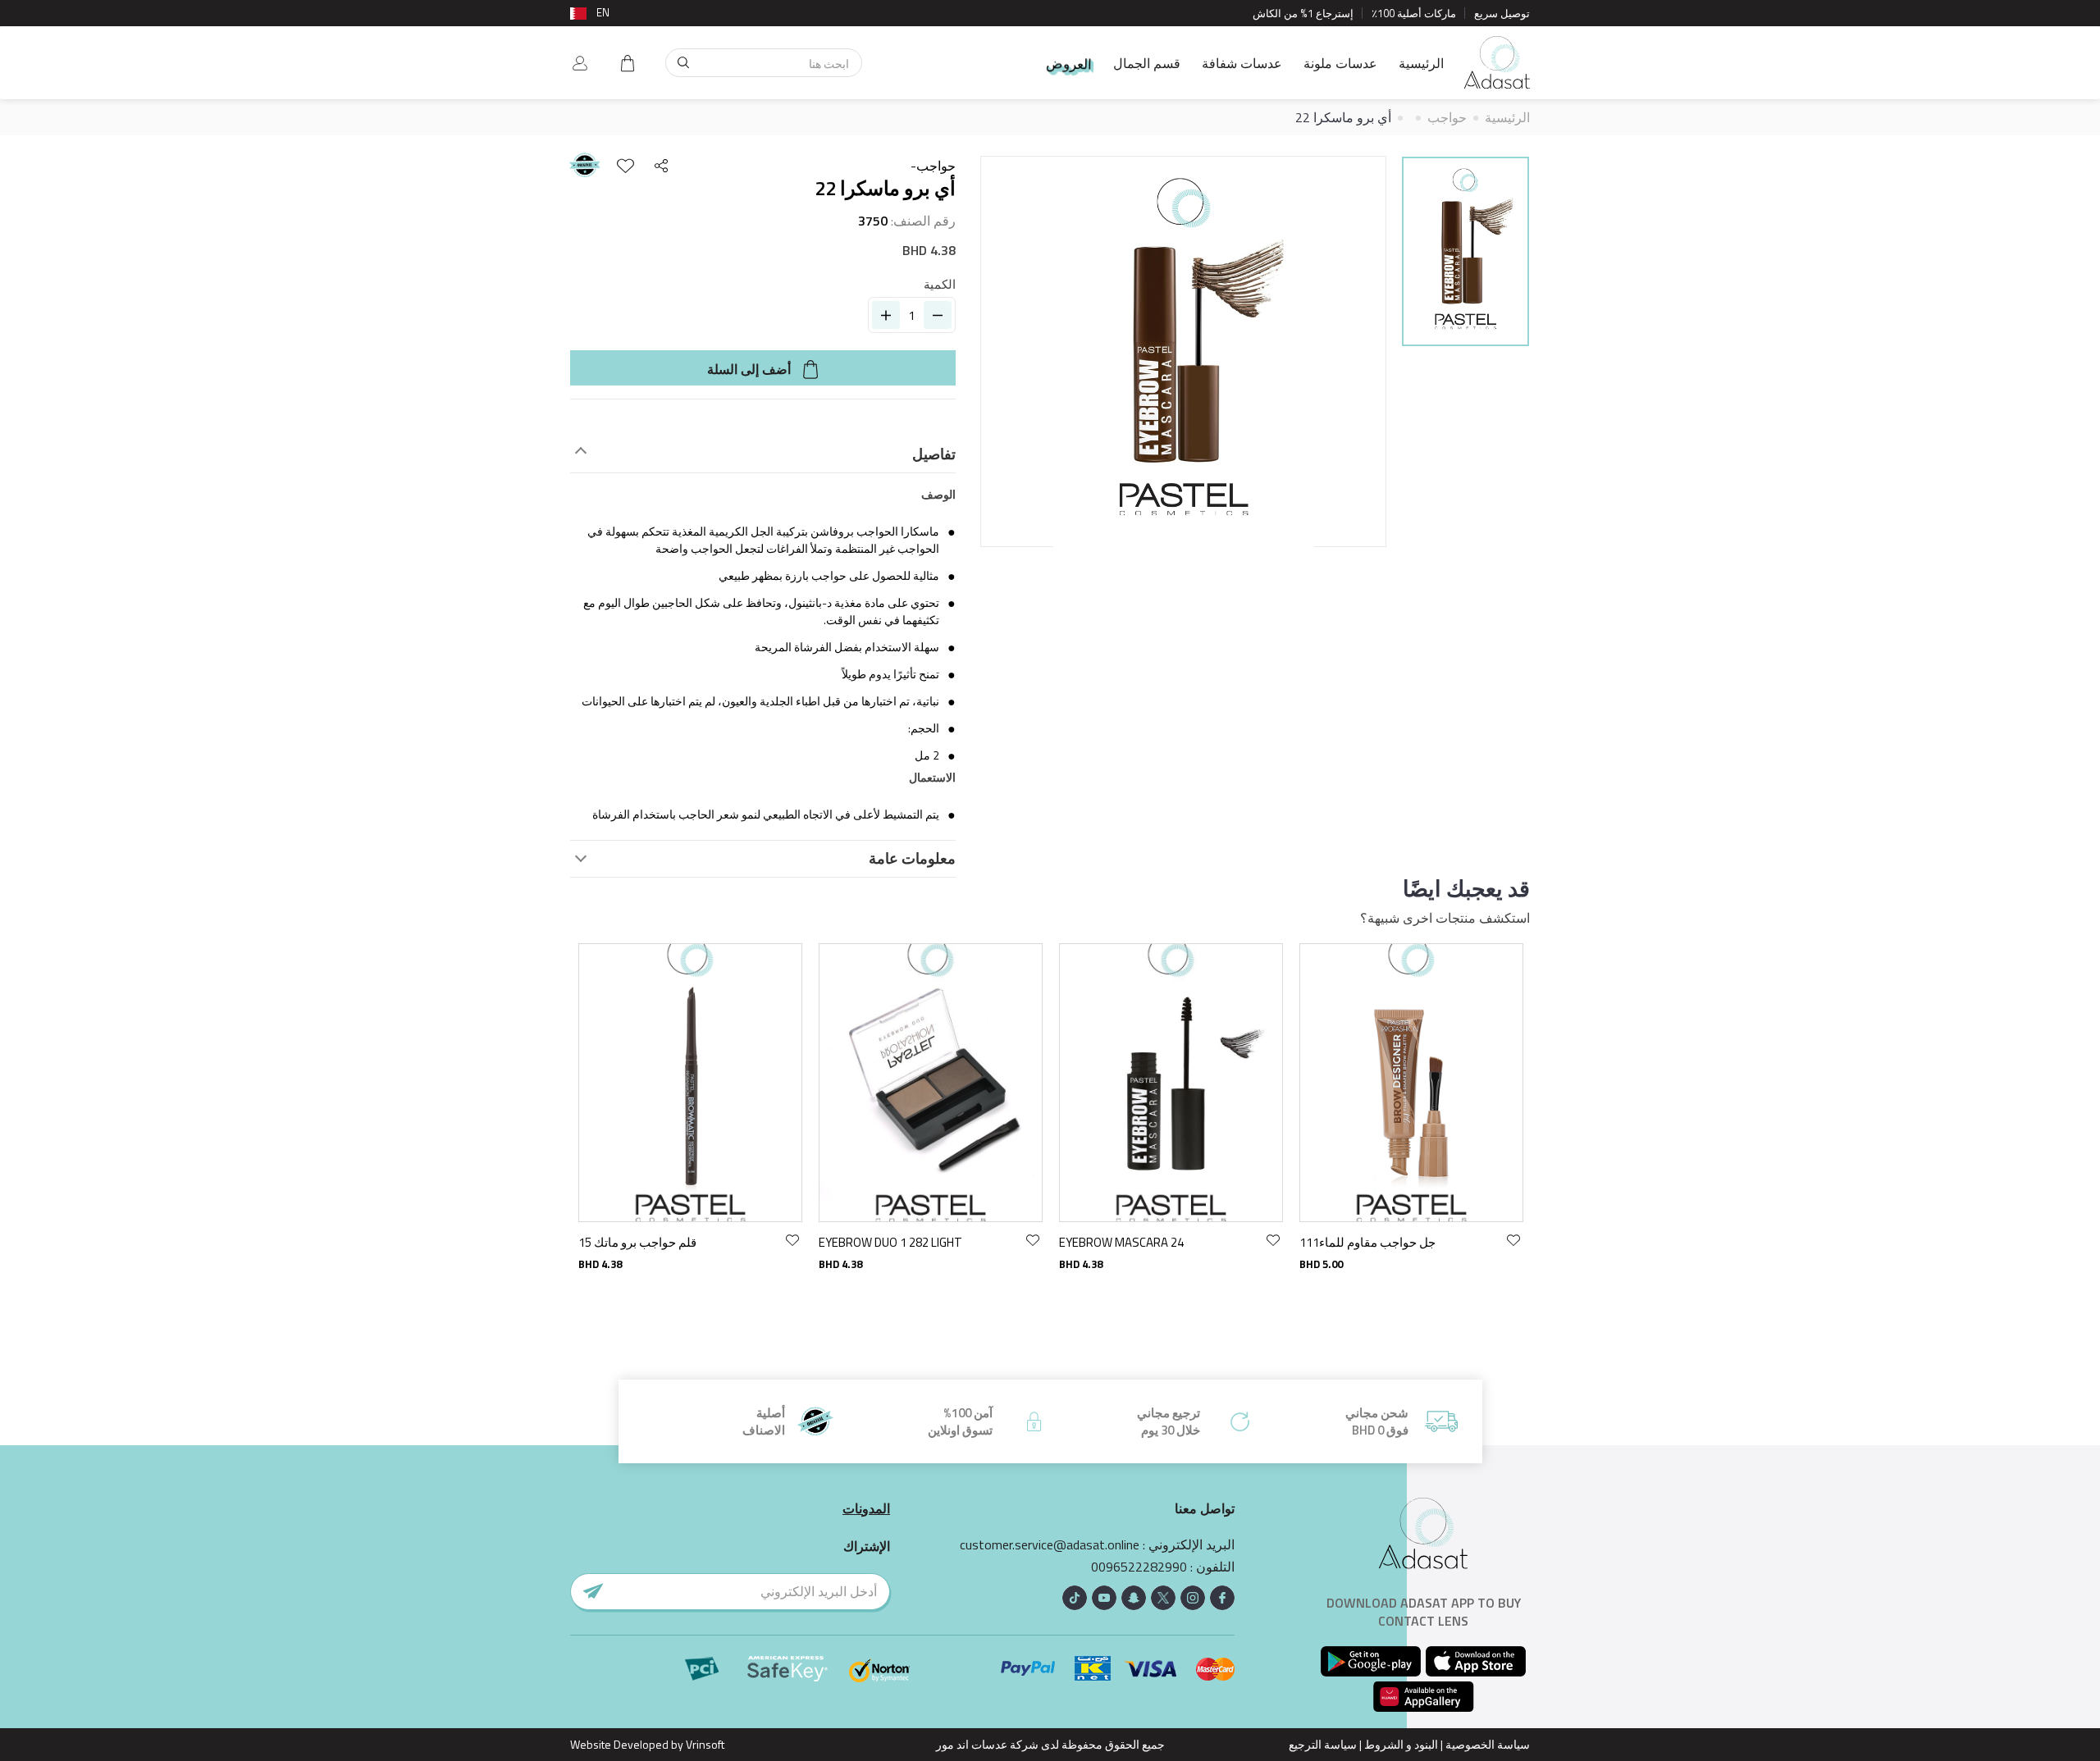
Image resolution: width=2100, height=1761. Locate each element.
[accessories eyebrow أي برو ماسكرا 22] (1465, 251)
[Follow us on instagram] (1193, 1598)
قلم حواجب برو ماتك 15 (637, 1242)
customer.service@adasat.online (1050, 1545)
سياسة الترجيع (1323, 1744)
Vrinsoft (704, 1744)
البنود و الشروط (1401, 1744)
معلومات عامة (912, 859)
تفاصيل (934, 454)
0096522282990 (1139, 1567)
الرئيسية (1421, 63)
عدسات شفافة (1242, 63)
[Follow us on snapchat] (1134, 1598)
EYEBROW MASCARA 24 (1121, 1242)
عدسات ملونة (1340, 63)
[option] (1465, 254)
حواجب (1447, 117)
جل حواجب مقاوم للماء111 (1367, 1242)
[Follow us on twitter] (1163, 1598)
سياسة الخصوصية (1488, 1744)
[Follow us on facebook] (1222, 1598)
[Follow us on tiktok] (1075, 1598)
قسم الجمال (1147, 63)
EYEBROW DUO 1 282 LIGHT (890, 1242)
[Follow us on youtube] (1104, 1598)
